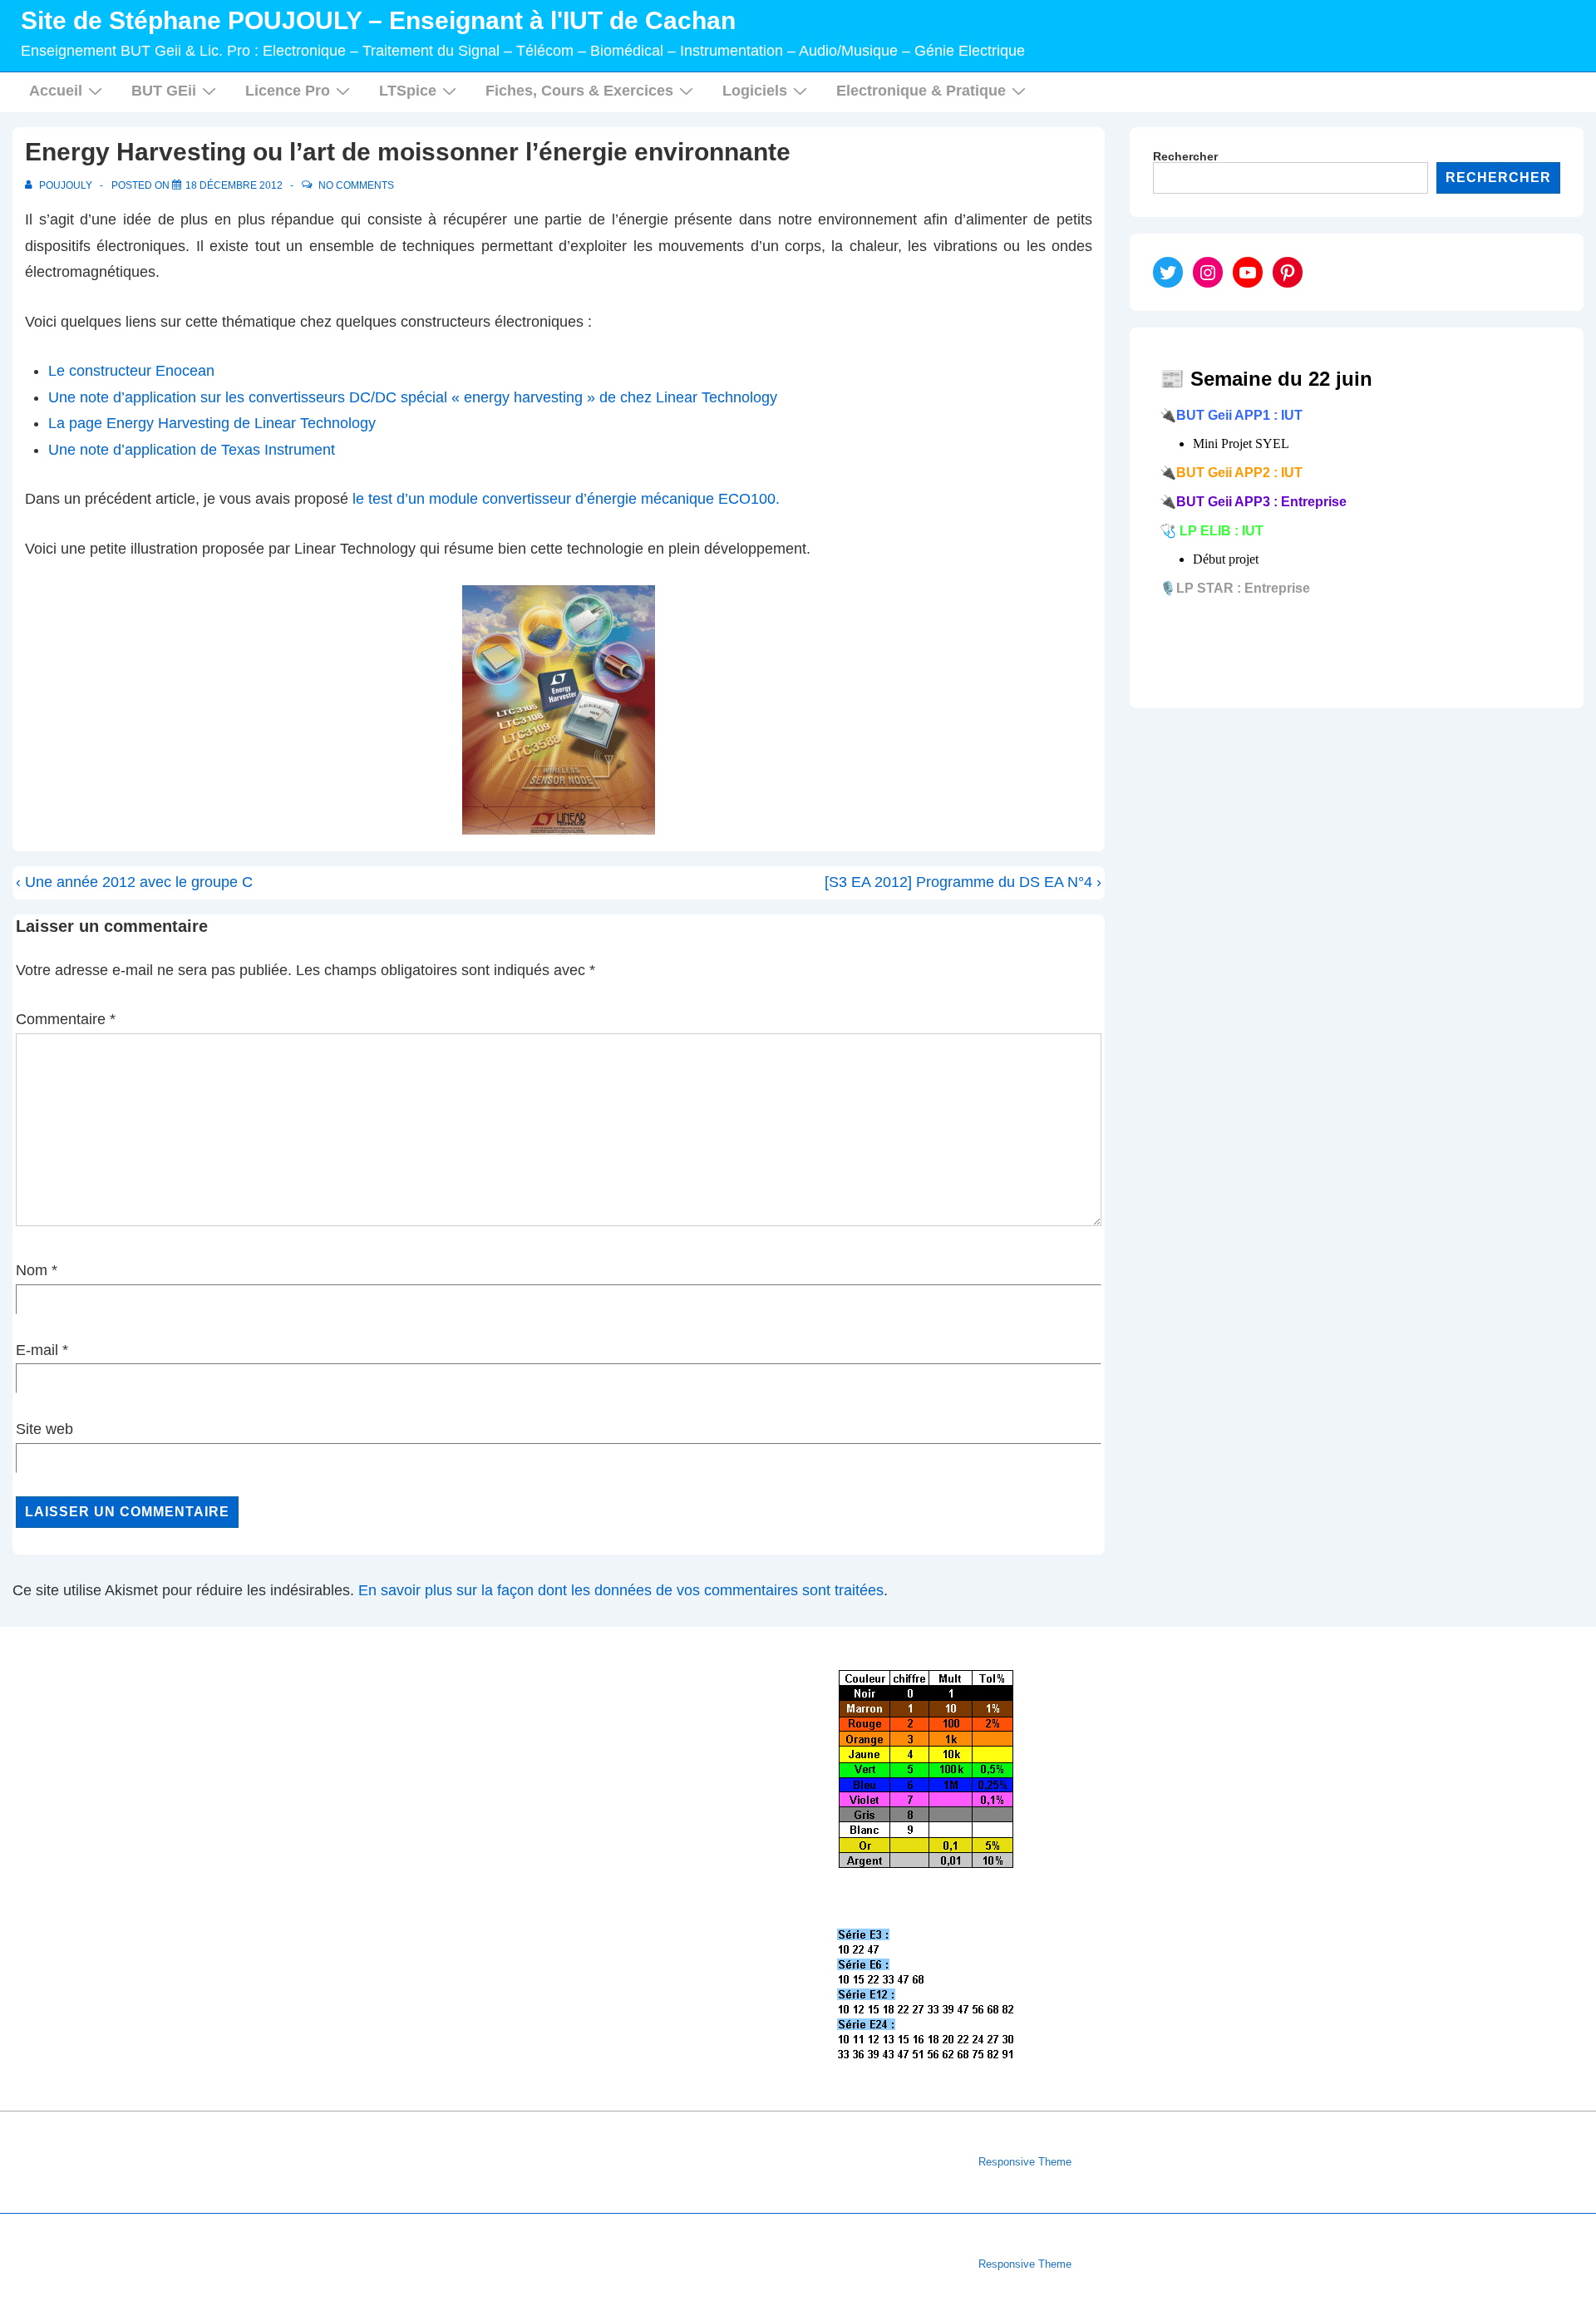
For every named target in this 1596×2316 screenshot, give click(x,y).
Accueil (56, 91)
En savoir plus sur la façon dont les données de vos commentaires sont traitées (621, 1590)
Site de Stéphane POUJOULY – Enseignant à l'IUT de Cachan (378, 20)
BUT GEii (164, 91)
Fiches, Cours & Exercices (579, 91)
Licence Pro (288, 91)
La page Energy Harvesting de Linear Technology (212, 423)
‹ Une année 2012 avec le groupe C (134, 882)
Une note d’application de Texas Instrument (192, 450)
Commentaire (66, 1019)
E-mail (37, 1350)
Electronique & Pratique (921, 91)
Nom (32, 1270)
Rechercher (1185, 156)
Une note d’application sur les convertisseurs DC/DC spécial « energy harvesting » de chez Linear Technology (413, 397)
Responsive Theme (1025, 2162)
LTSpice (408, 91)
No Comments (356, 185)
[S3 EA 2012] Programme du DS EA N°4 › (963, 882)
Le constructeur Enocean (131, 371)
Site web (44, 1429)
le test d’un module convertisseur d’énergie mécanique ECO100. (566, 499)
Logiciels (755, 91)
